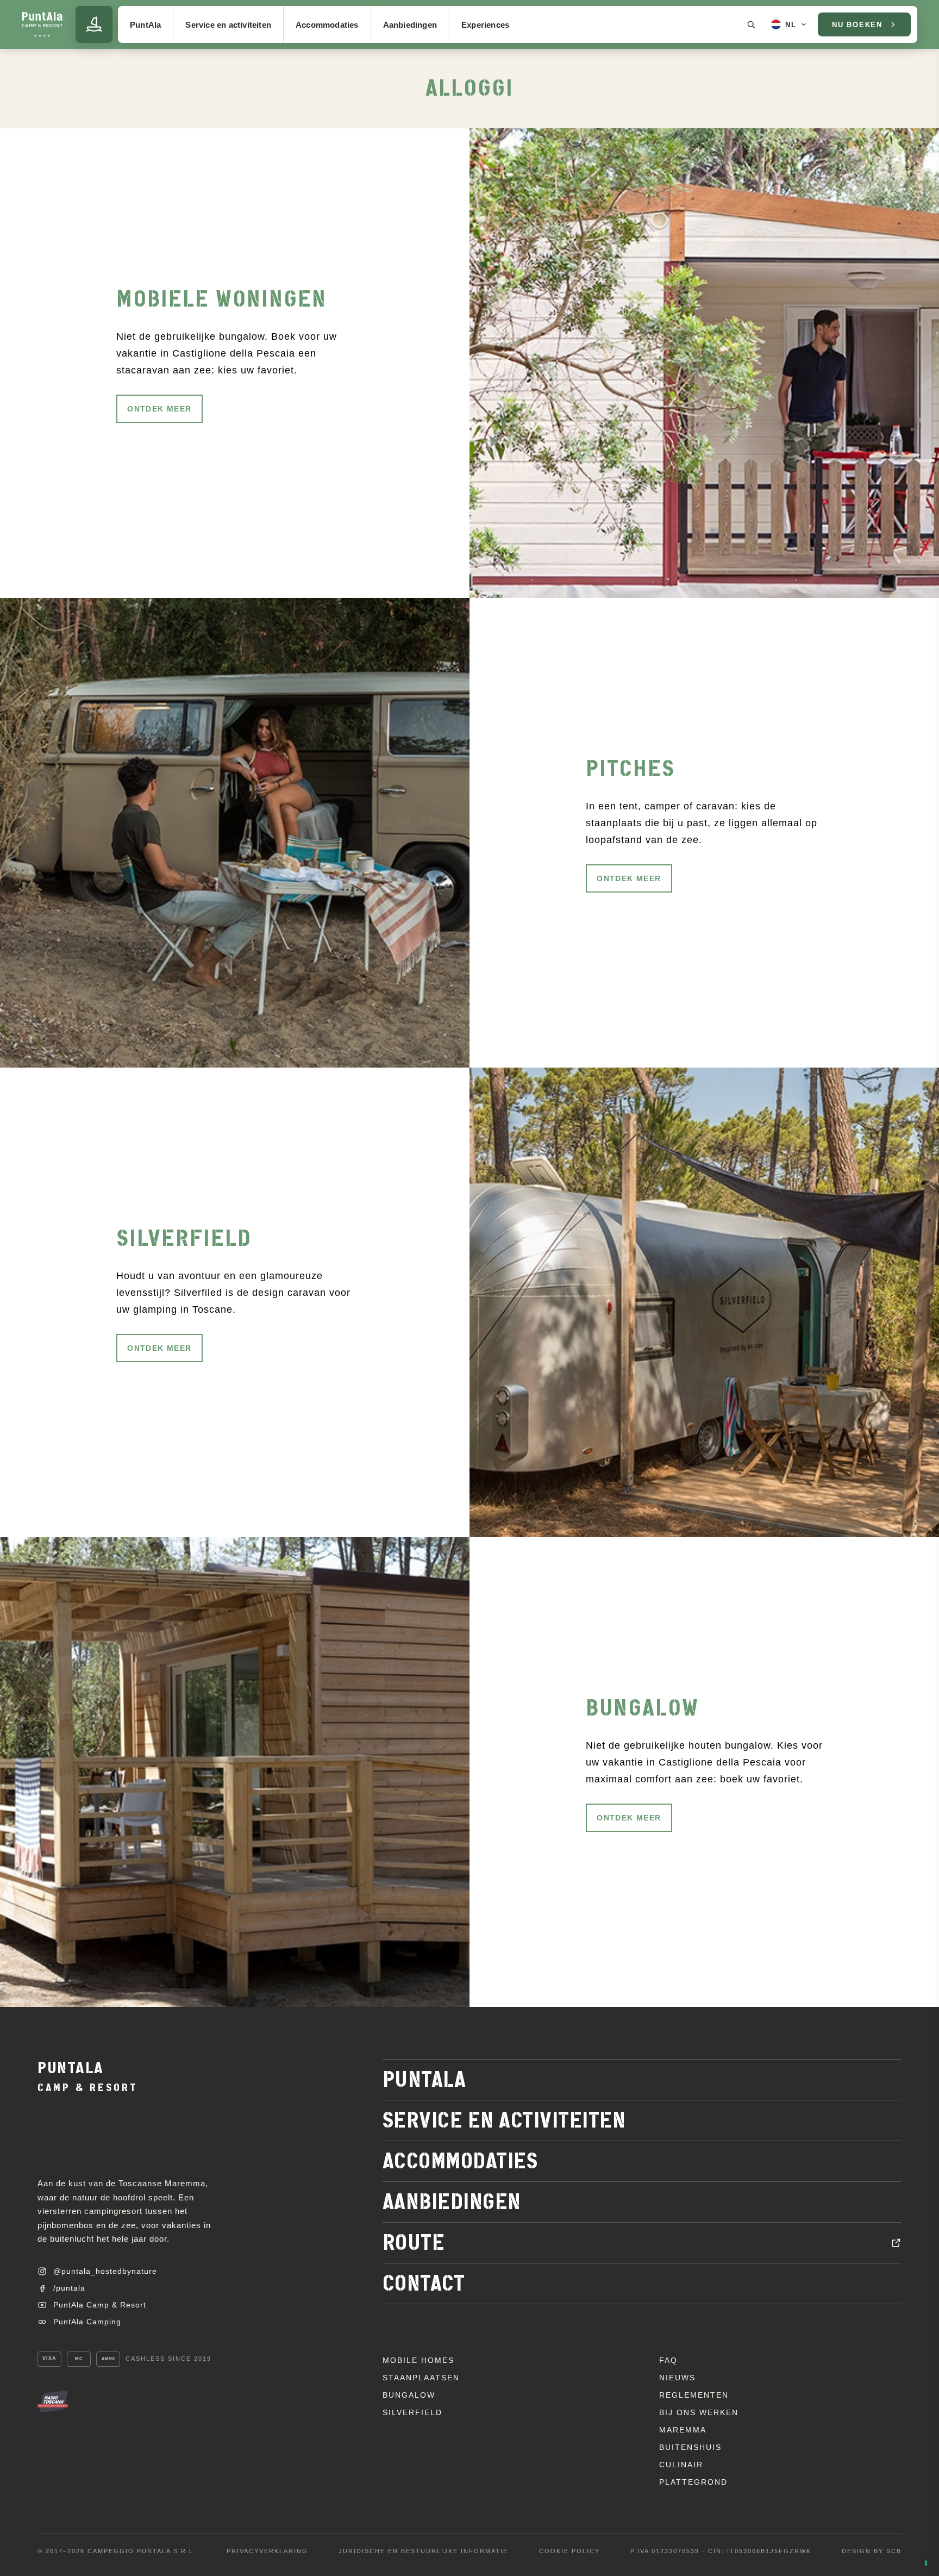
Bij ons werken (699, 2412)
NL (790, 25)
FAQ (668, 2360)
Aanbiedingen (410, 25)
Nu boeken (857, 25)
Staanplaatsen (421, 2378)
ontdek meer (159, 409)
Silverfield (412, 2412)
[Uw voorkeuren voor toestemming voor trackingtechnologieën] (926, 2563)
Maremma (683, 2430)
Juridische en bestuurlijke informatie (423, 2551)
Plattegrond (693, 2482)
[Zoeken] (751, 24)
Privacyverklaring (267, 2551)
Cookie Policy (569, 2551)
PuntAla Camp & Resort (100, 2305)
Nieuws (677, 2378)
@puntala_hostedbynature (105, 2271)
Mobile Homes (418, 2360)
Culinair (681, 2465)
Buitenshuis (690, 2447)
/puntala (69, 2288)
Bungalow (409, 2395)
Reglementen (694, 2395)
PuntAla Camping (87, 2322)
